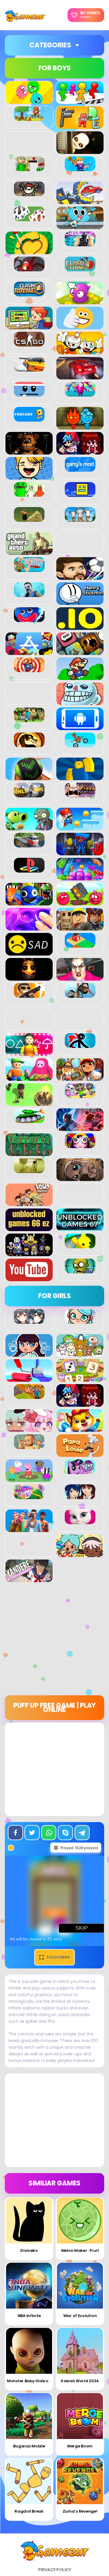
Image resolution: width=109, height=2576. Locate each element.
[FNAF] (29, 451)
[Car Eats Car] (80, 201)
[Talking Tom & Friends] (80, 1095)
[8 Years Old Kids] (29, 118)
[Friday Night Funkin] (80, 451)
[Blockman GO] (80, 168)
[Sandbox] (80, 944)
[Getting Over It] (29, 519)
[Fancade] (29, 418)
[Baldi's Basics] (29, 168)
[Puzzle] (80, 877)
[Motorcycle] (80, 744)
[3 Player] (29, 101)
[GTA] (29, 551)
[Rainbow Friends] (29, 902)
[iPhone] (80, 652)
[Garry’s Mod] (80, 468)
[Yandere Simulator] (29, 1579)
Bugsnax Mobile (29, 2446)
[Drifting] (29, 368)
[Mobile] (80, 727)
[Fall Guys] (80, 393)
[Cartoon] (80, 226)
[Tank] (29, 1120)
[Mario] (80, 677)
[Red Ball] (80, 902)
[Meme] (80, 702)
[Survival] (29, 1103)
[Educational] (80, 1378)
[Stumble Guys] (29, 1077)
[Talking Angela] (80, 1521)
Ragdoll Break (29, 2511)
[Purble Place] (29, 1496)
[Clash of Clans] (80, 268)
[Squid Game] (29, 1052)
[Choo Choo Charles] (29, 268)
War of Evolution (80, 2316)
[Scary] (29, 977)
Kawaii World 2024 (80, 2381)
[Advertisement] (54, 1641)
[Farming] (29, 1396)
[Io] (80, 627)
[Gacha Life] (29, 1428)
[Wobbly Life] (80, 1245)
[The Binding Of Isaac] (80, 1178)
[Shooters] (29, 994)
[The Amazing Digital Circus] (80, 1145)
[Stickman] (80, 1045)
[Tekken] (80, 1128)
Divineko (29, 2250)
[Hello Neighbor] (29, 594)
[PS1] (29, 869)
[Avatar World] (80, 1320)
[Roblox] (80, 927)
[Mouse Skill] (29, 777)
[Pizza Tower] (80, 794)
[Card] (29, 218)
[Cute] (80, 1353)
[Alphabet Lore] (80, 126)
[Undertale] (29, 1253)
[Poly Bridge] (29, 844)
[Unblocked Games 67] (80, 1228)
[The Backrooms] (29, 1170)
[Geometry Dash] (80, 493)
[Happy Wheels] (29, 569)
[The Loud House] (29, 1203)
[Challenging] (29, 251)
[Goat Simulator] (80, 519)
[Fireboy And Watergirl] (80, 426)
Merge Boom (80, 2446)
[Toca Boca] (80, 1554)
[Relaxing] (29, 927)
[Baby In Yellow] (80, 151)
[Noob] (80, 777)
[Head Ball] (80, 576)
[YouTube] (29, 1278)
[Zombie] (80, 1270)
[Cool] (80, 326)
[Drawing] (29, 1378)
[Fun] (29, 476)
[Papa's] (80, 1454)
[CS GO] (29, 343)
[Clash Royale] (29, 293)
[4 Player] (80, 101)
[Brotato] (29, 193)
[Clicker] (80, 301)
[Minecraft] (29, 719)
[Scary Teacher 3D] (80, 977)
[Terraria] (29, 1153)
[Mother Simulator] (29, 1446)
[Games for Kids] (80, 1428)
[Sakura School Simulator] (80, 1496)
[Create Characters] (29, 1353)
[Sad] (29, 952)
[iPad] (29, 652)
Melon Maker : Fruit (80, 2250)
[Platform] (80, 827)
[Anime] (29, 1320)
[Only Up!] (29, 794)
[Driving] (80, 376)
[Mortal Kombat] (29, 744)
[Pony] (80, 1471)
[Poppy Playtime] (80, 852)
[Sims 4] (29, 1529)
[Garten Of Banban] (29, 493)
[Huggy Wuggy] (29, 619)
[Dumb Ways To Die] (29, 393)
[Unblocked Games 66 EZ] (29, 1228)
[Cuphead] (80, 351)
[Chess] (80, 243)
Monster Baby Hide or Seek (34, 2381)
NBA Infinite (29, 2316)
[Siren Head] (80, 994)
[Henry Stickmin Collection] (80, 602)
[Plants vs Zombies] (29, 827)
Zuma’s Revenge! (80, 2511)
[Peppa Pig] (29, 1479)
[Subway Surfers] (80, 1077)
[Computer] (29, 326)
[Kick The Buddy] (29, 669)
